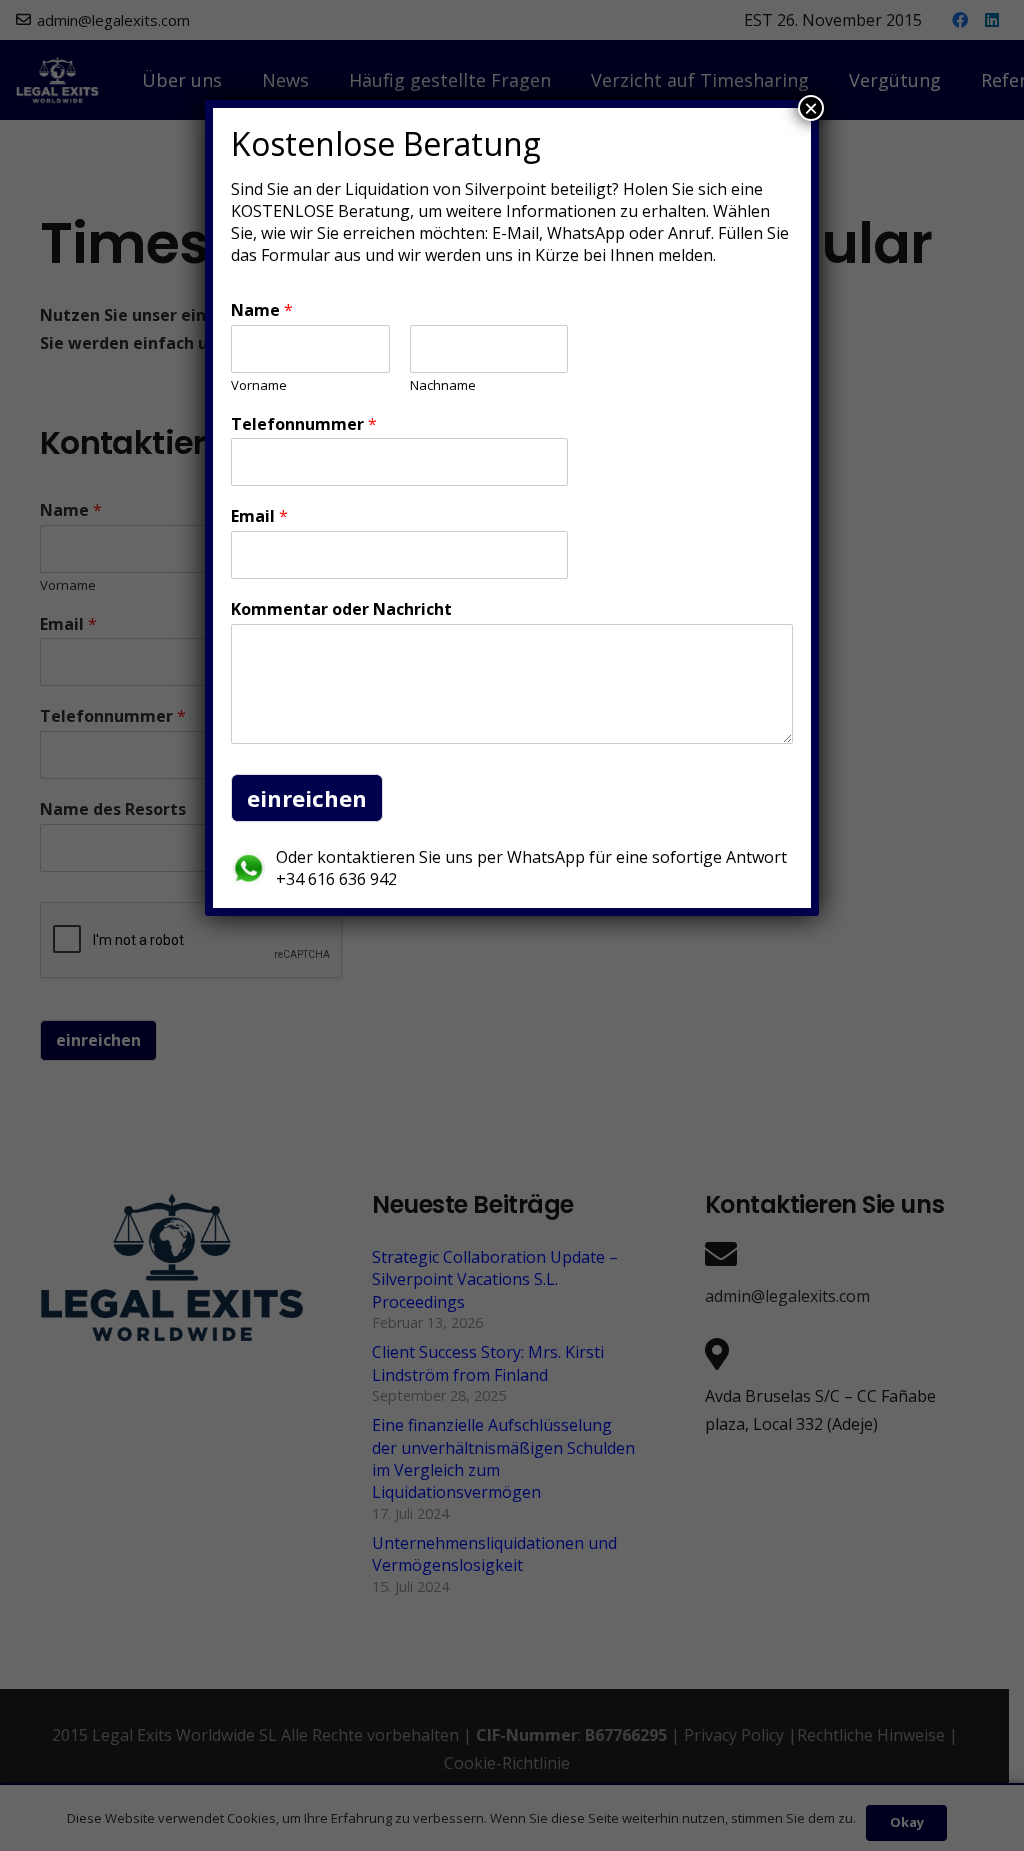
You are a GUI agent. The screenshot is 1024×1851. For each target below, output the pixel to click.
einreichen (307, 798)
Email (259, 516)
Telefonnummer (304, 424)
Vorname (259, 385)
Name (262, 310)
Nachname (443, 385)
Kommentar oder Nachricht (341, 609)
